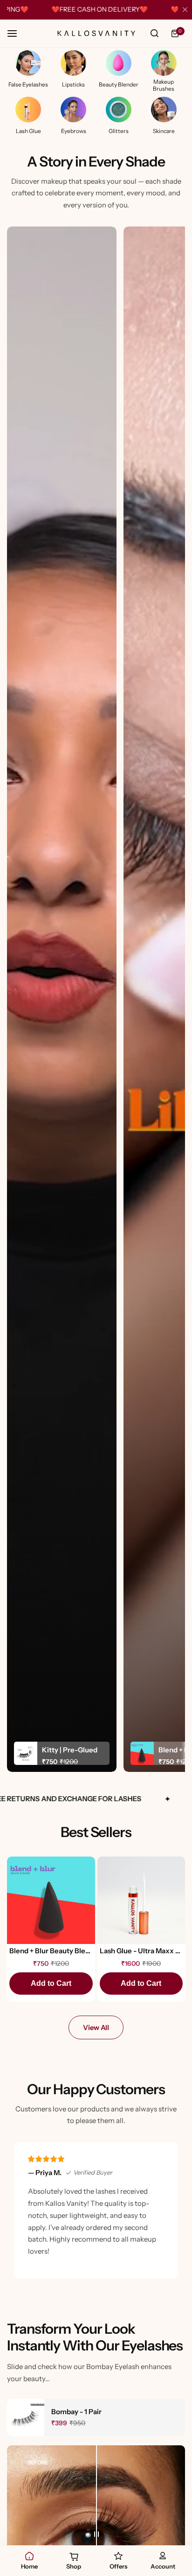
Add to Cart (51, 1983)
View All (96, 2027)
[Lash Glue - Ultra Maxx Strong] (141, 1900)
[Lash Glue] (28, 110)
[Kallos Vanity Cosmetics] (96, 34)
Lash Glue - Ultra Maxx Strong (141, 1951)
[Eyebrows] (73, 110)
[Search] (154, 33)
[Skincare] (164, 110)
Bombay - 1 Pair (76, 2412)
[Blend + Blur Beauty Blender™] (51, 1900)
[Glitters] (119, 110)
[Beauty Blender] (119, 63)
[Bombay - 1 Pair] (26, 2417)
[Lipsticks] (73, 63)
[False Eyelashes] (28, 63)
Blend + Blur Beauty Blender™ (51, 1951)
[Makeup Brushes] (164, 63)
